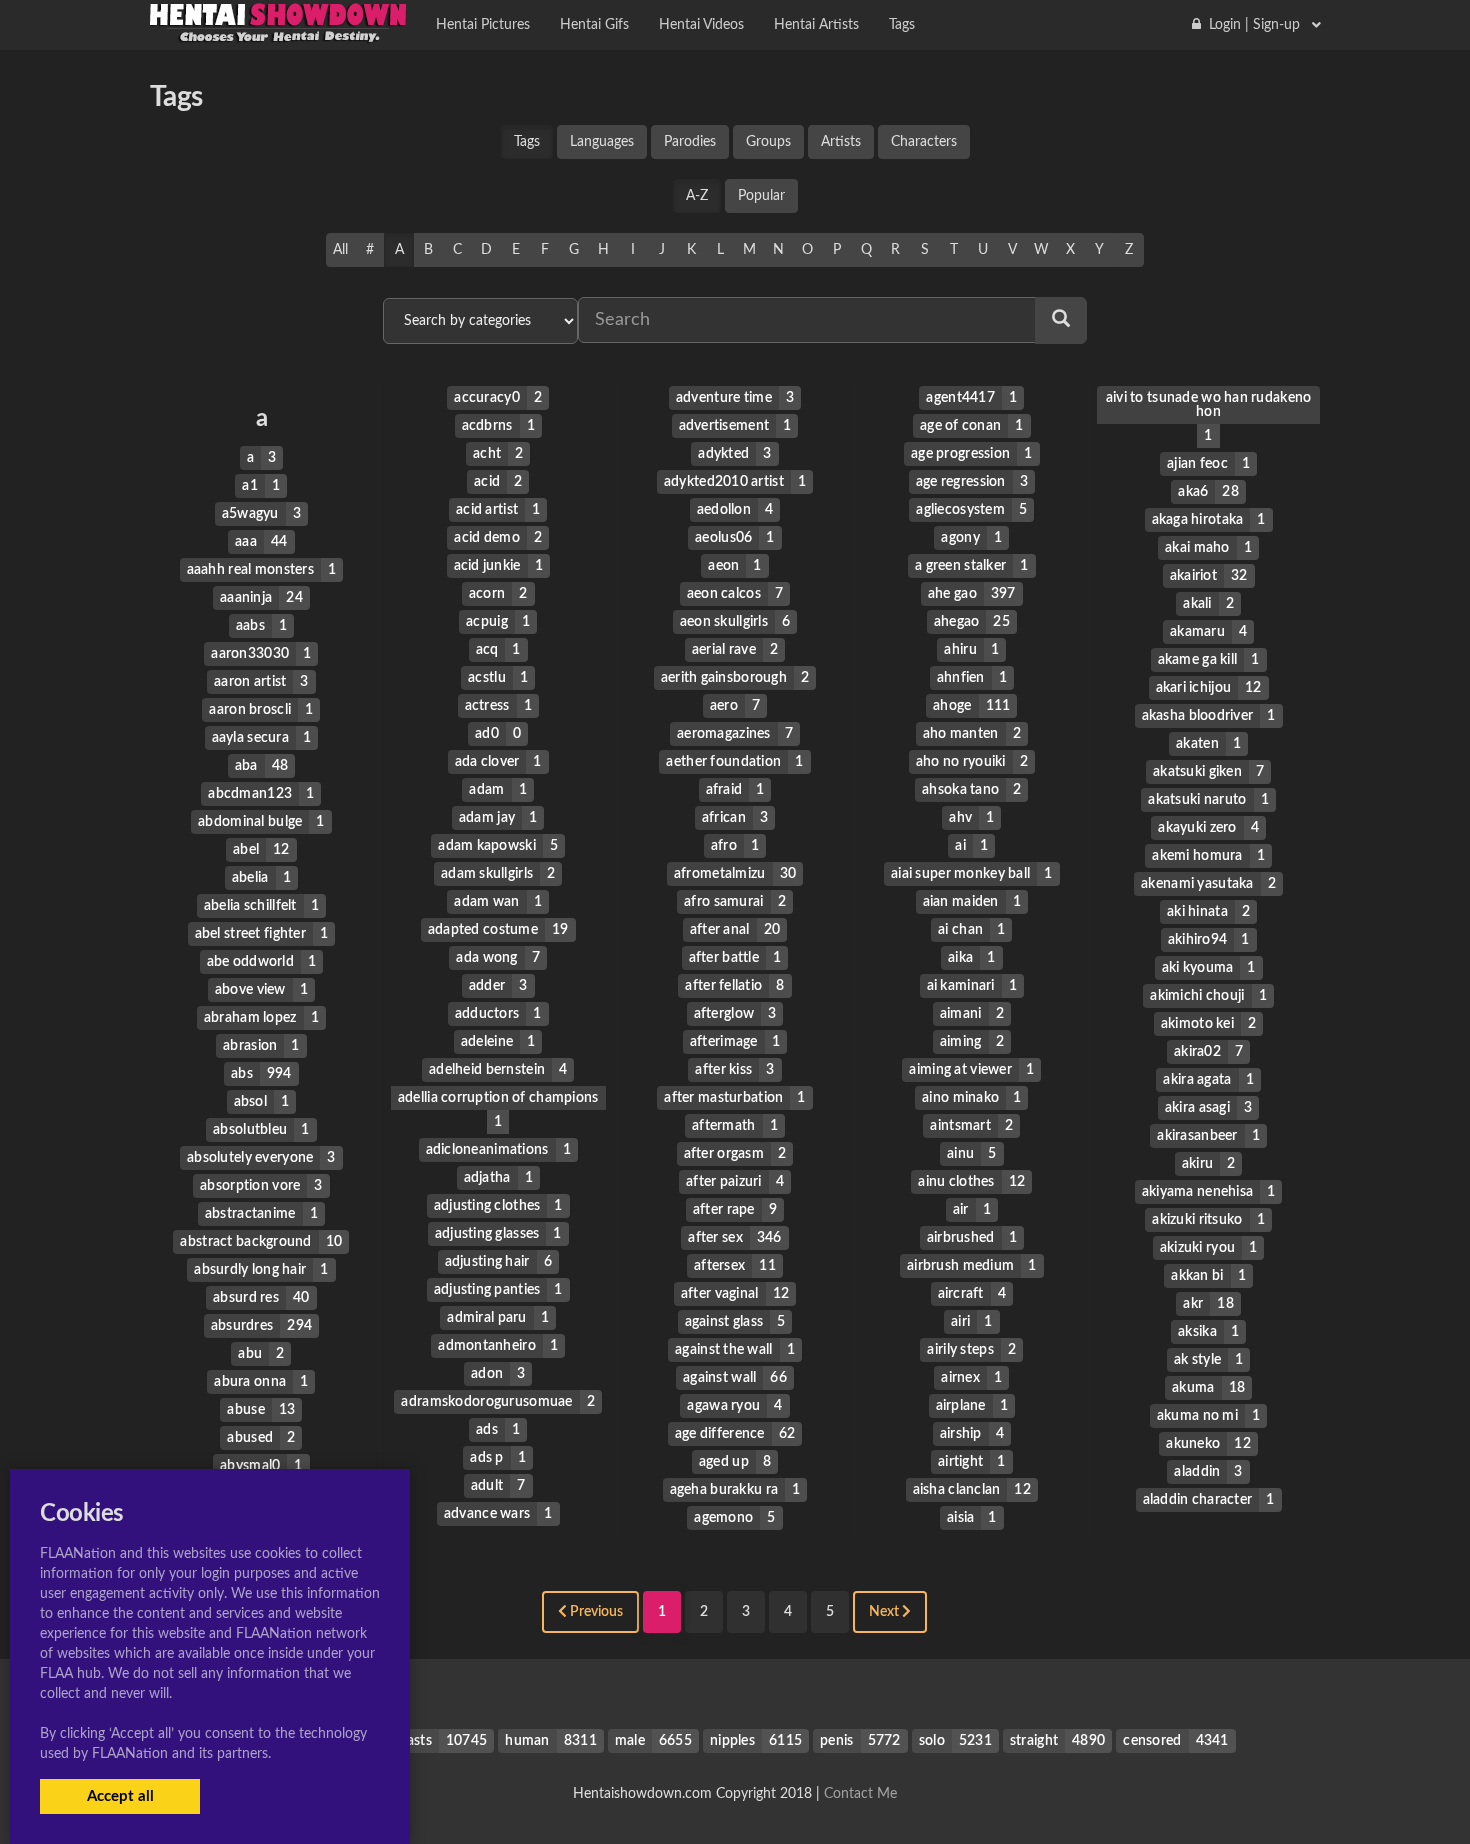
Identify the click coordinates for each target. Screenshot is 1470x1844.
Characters (924, 142)
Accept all (120, 1796)
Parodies (690, 142)
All (340, 250)
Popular (761, 196)
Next (885, 1612)
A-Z (697, 196)
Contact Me (860, 1794)
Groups (768, 142)
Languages (602, 142)
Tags (527, 142)
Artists (841, 142)
